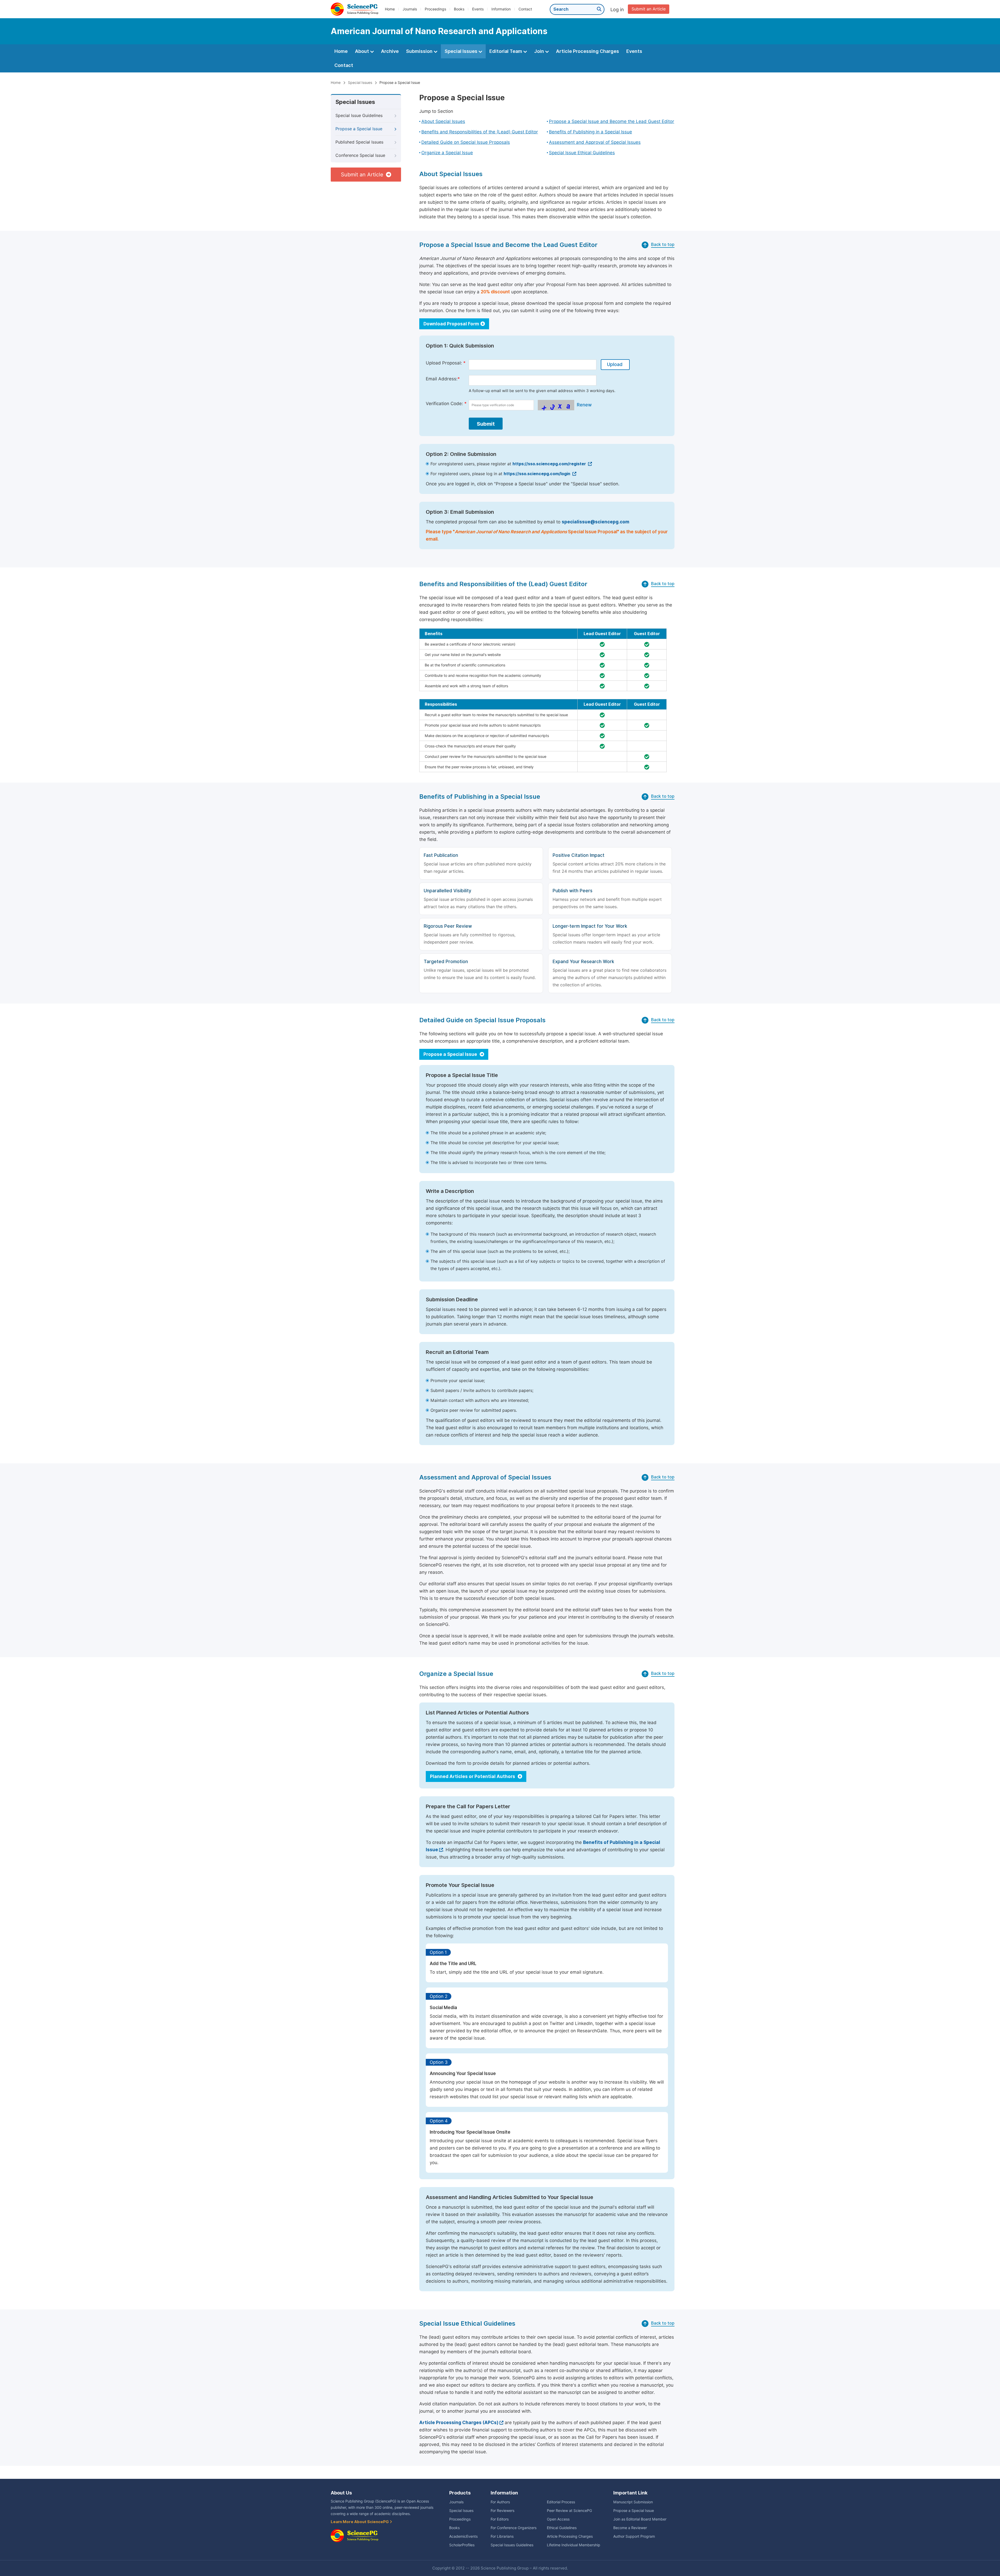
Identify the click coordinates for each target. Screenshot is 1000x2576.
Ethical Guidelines (562, 2528)
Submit (486, 424)
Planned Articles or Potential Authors (473, 1776)
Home (390, 9)
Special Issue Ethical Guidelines (582, 153)
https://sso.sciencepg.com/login (537, 474)
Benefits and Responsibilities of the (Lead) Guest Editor (480, 132)
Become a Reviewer (630, 2528)
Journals (410, 9)
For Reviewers (502, 2511)
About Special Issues (443, 121)
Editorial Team (506, 51)
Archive (390, 51)
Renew (584, 405)
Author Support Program (634, 2536)
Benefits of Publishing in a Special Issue (590, 132)
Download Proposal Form (451, 324)
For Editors (500, 2519)
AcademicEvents (463, 2536)
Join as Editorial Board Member (640, 2519)
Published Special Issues (359, 142)
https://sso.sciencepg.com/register (550, 464)
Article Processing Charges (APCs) (459, 2423)
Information (501, 9)
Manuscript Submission (633, 2502)
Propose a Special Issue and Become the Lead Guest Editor (612, 121)
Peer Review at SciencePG (569, 2511)
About (362, 51)
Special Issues (461, 51)
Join (540, 51)
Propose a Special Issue (359, 129)
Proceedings (435, 9)
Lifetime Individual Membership (574, 2545)
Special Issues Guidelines (512, 2545)
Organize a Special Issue (447, 153)
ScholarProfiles (462, 2545)
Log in (617, 10)
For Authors (500, 2502)
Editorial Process (561, 2502)
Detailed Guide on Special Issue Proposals (466, 142)
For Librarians (502, 2536)
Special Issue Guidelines (359, 116)
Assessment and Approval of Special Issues (595, 142)
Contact (525, 9)
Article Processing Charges (587, 51)
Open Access (558, 2519)
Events (478, 9)
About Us (341, 2493)
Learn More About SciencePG (360, 2522)
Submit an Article (649, 9)
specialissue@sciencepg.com (595, 522)
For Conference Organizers (514, 2528)
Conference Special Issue (360, 155)
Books (459, 9)
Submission (420, 51)
